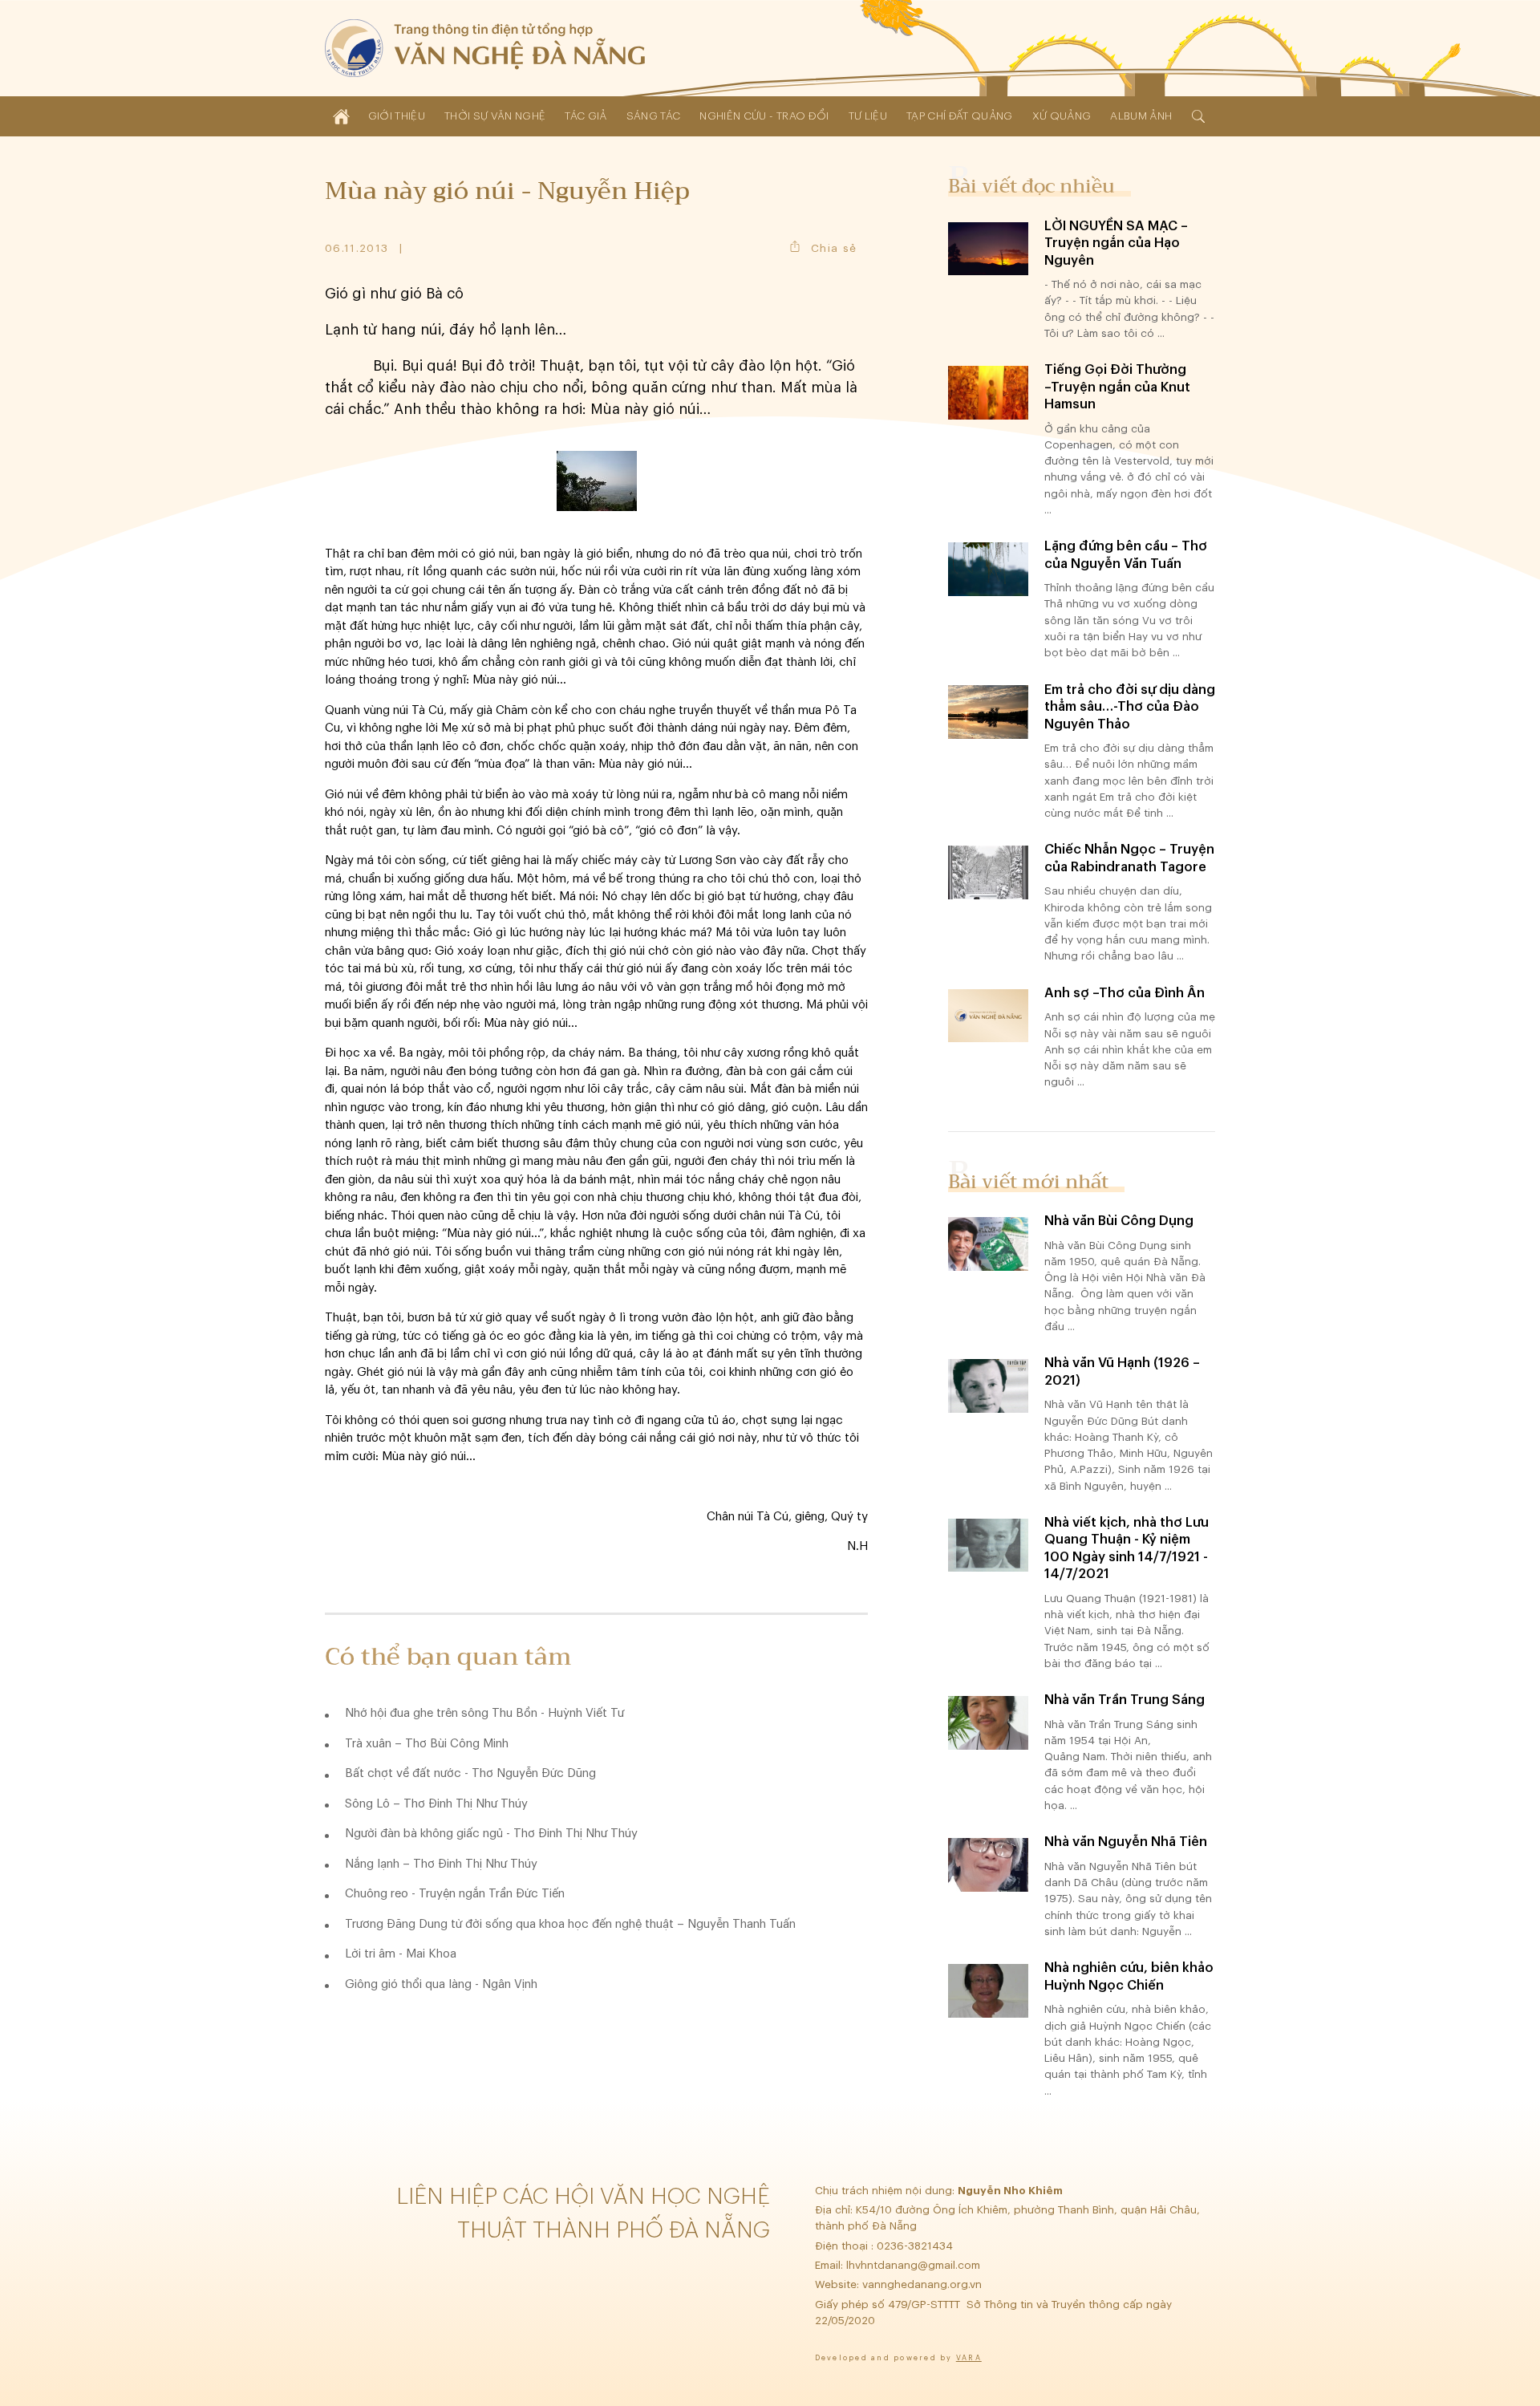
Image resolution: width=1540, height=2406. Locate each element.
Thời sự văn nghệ (495, 116)
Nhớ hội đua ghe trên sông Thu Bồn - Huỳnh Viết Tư (484, 1713)
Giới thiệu (397, 116)
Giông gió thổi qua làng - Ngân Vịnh (441, 1984)
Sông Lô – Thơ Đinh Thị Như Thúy (436, 1804)
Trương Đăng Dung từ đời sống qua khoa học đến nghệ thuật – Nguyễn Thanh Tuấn (570, 1924)
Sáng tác (654, 116)
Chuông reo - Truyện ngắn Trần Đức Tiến (455, 1894)
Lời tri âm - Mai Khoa (401, 1954)
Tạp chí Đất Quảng (960, 116)
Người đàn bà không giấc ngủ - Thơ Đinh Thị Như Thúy (491, 1834)
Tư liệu (868, 116)
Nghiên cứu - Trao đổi (764, 116)
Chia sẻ (834, 248)
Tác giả (586, 116)
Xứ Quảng (1062, 116)
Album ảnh (1141, 116)
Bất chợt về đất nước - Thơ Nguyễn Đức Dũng (470, 1773)
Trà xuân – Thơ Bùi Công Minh (427, 1744)
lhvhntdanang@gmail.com (915, 2265)
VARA (969, 2358)
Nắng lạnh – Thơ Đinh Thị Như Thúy (441, 1864)
